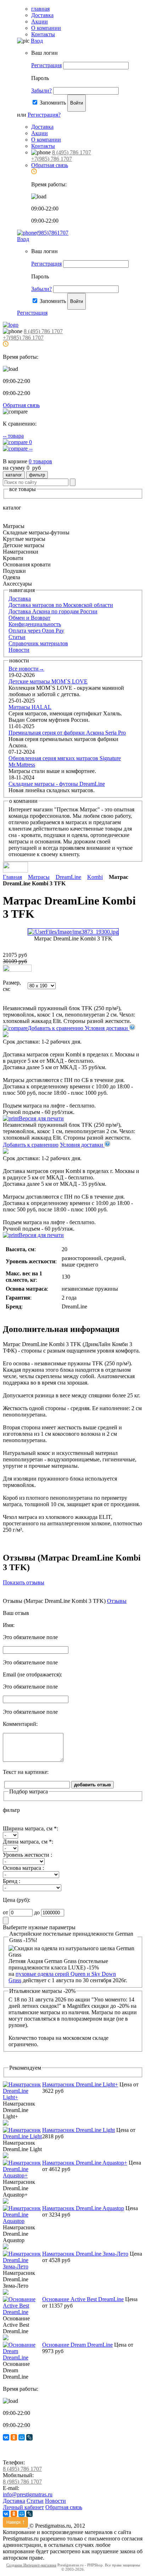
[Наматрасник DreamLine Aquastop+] (23, 2175)
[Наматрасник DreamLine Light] (23, 2136)
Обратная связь (50, 165)
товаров (40, 461)
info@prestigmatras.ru (28, 2494)
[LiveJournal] (29, 2437)
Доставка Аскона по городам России (53, 611)
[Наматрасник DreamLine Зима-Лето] (23, 2266)
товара (13, 436)
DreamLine (68, 877)
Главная (12, 877)
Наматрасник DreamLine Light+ (80, 2084)
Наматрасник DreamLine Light (78, 2130)
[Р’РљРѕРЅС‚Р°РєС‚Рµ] (6, 2437)
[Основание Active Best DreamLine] (23, 2312)
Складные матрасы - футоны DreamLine (57, 784)
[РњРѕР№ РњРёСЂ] (22, 2437)
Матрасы (39, 877)
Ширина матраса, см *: (30, 1828)
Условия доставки (107, 1028)
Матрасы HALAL (30, 707)
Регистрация (46, 65)
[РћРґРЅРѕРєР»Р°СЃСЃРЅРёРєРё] (14, 2437)
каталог (14, 475)
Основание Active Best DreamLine (83, 2299)
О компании (46, 28)
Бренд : (12, 1881)
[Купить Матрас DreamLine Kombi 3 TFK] (17, 970)
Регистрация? (44, 115)
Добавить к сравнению (56, 1028)
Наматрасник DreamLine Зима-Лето (85, 2254)
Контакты (43, 34)
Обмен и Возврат (29, 618)
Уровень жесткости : (27, 1855)
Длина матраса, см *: (28, 1842)
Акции (40, 22)
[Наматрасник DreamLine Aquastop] (23, 2221)
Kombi (95, 877)
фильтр (37, 475)
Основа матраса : (23, 1868)
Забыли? (41, 90)
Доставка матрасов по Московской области (61, 605)
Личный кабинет (23, 2507)
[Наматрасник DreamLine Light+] (23, 2097)
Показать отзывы (24, 1582)
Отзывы (117, 1601)
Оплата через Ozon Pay (36, 631)
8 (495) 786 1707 (72, 152)
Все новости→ (26, 669)
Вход (37, 41)
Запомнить (53, 103)
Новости (19, 650)
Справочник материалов (38, 643)
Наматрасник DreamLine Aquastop (83, 2208)
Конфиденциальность (35, 624)
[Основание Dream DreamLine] (23, 2358)
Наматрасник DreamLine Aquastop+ (85, 2163)
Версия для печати (41, 1118)
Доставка (42, 15)
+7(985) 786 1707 (52, 159)
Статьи (17, 637)
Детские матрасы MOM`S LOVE (48, 681)
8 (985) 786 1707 (22, 2482)
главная (40, 9)
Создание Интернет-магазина (31, 2565)
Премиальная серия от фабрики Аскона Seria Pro (67, 733)
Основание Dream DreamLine (77, 2345)
